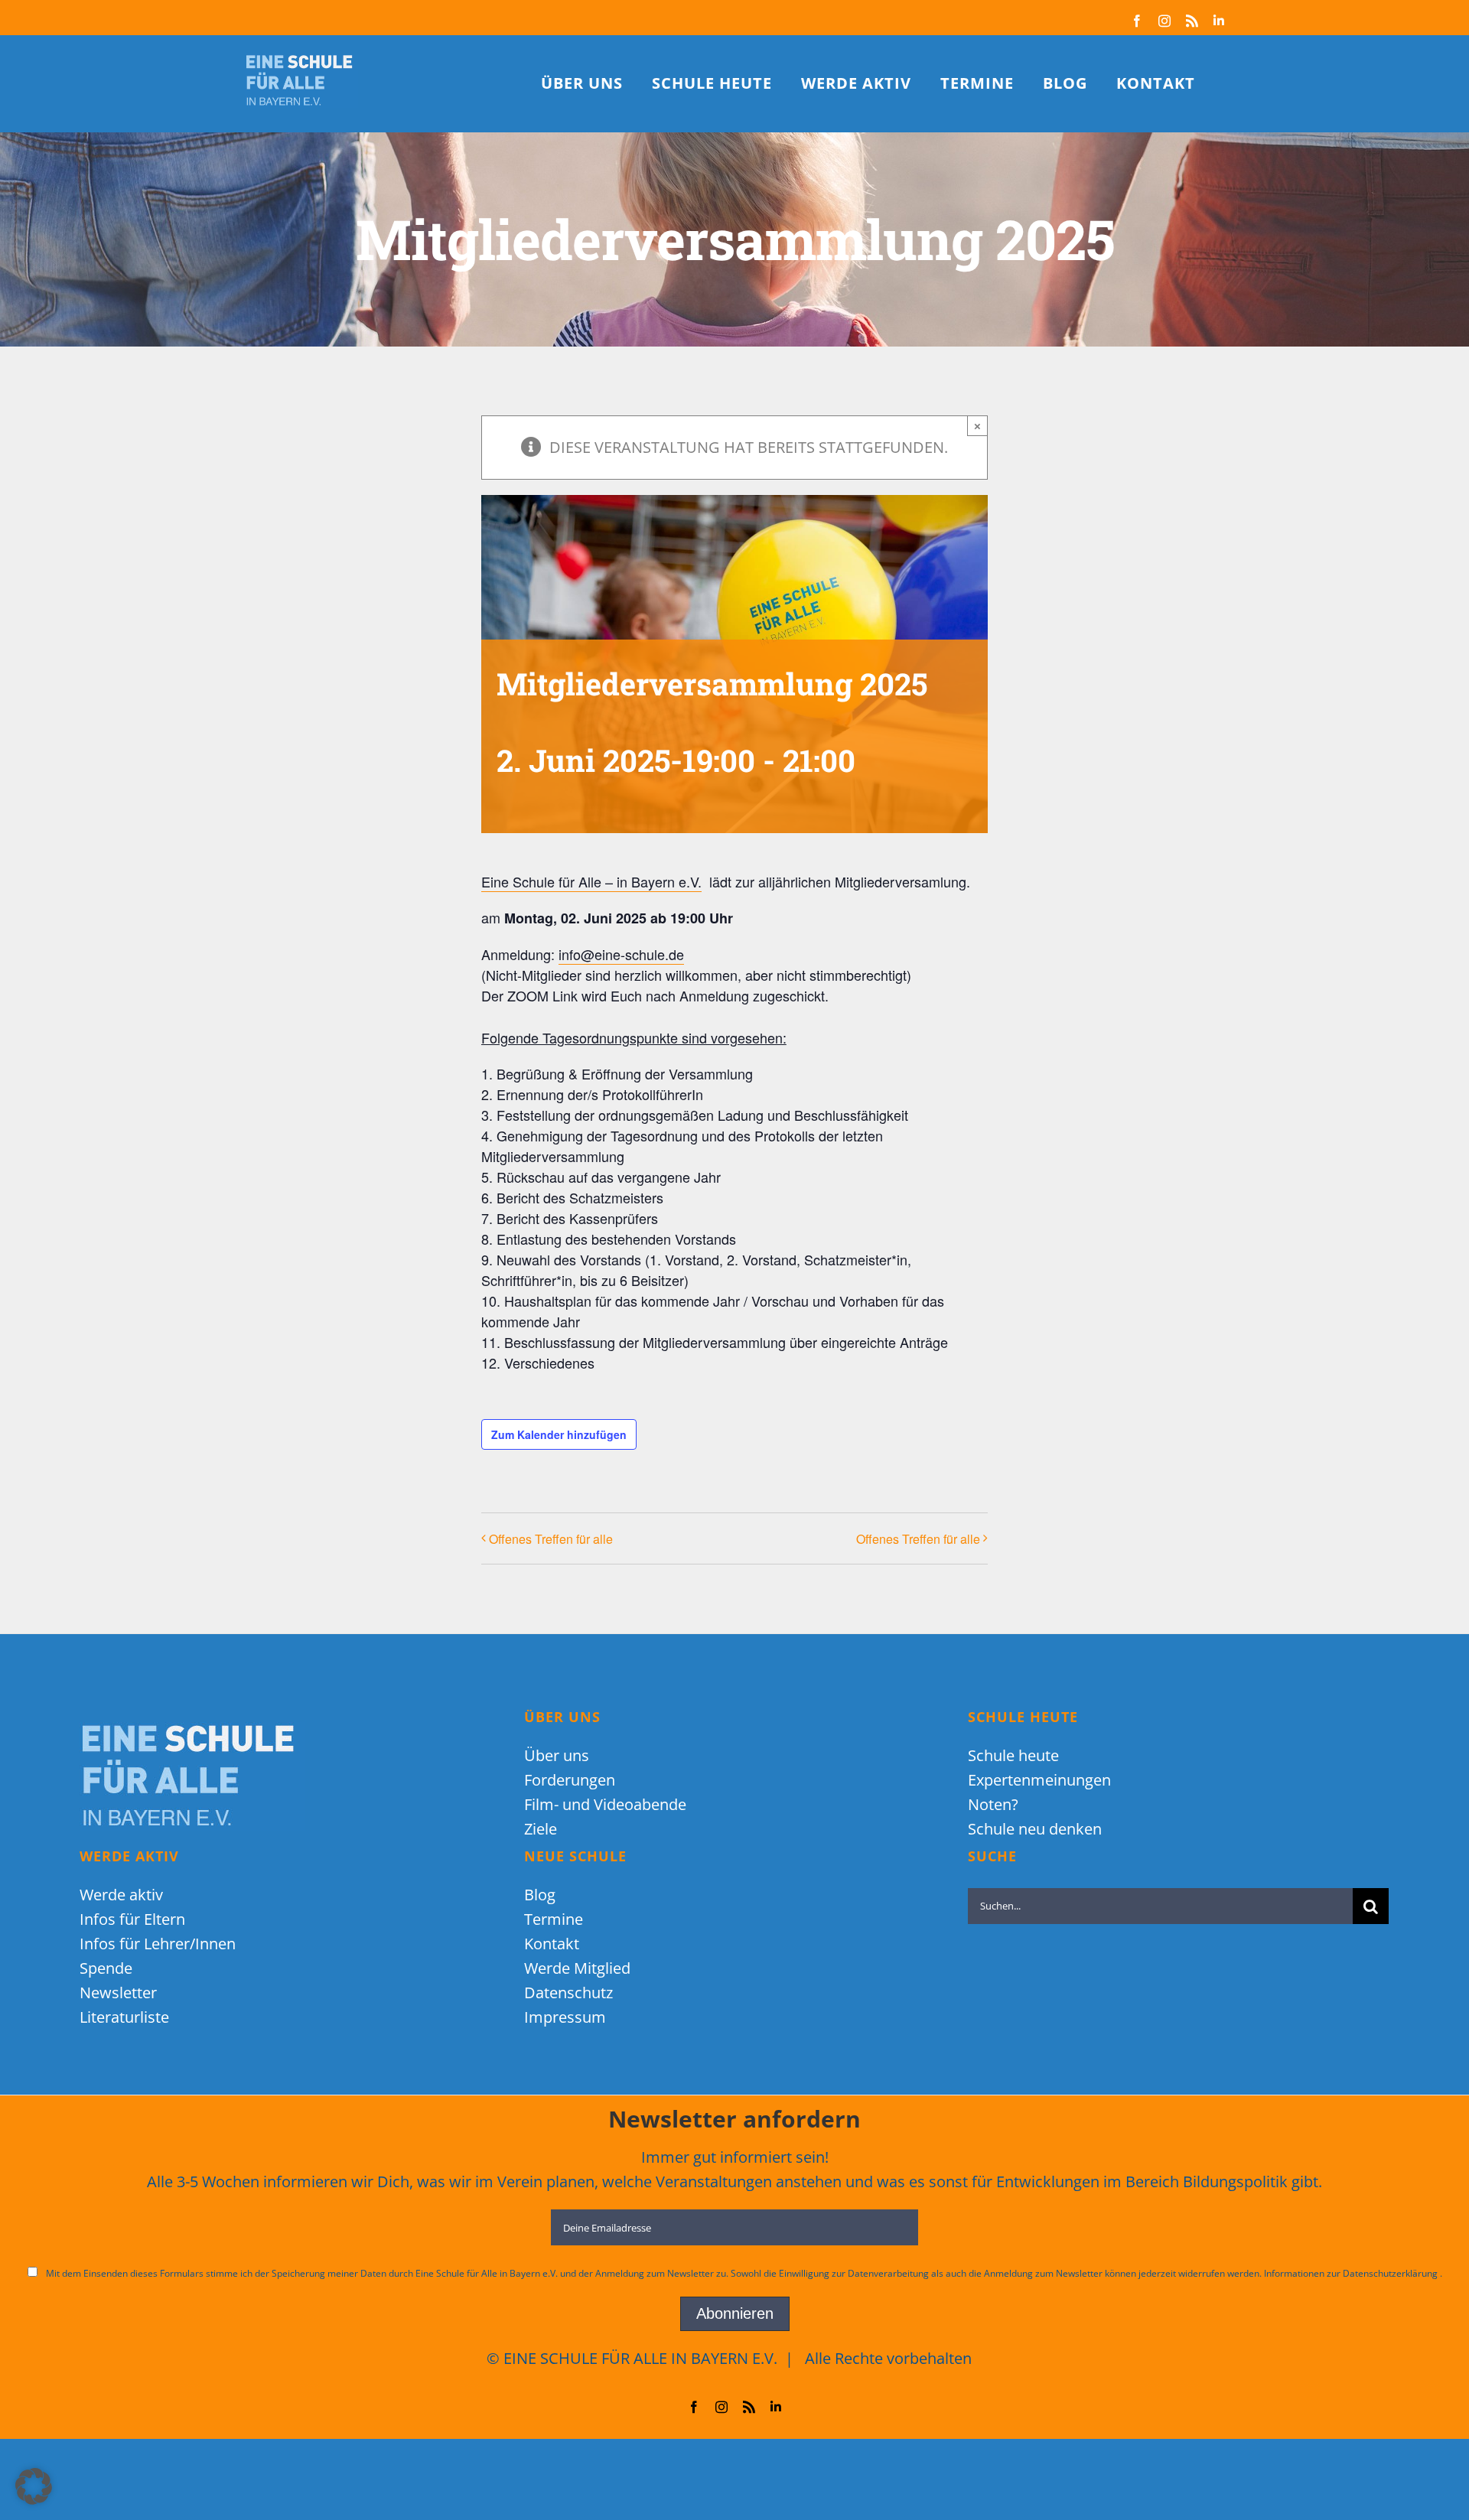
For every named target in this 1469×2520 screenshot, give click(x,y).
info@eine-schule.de (621, 954)
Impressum (565, 2017)
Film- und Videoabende (605, 1804)
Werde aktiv (121, 1895)
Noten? (993, 1804)
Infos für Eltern (132, 1919)
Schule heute (1013, 1755)
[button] (34, 2486)
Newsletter (118, 1993)
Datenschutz (568, 1993)
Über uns (557, 1755)
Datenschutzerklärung (1391, 2273)
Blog (540, 1895)
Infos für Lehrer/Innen (158, 1944)
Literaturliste (124, 2017)
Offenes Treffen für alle (551, 1539)
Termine (554, 1919)
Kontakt (552, 1944)
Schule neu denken (1035, 1829)
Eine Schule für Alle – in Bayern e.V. (591, 881)
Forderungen (570, 1780)
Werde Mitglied (577, 1968)
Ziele (541, 1829)
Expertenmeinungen (1039, 1780)
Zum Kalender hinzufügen (559, 1434)
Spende (106, 1968)
